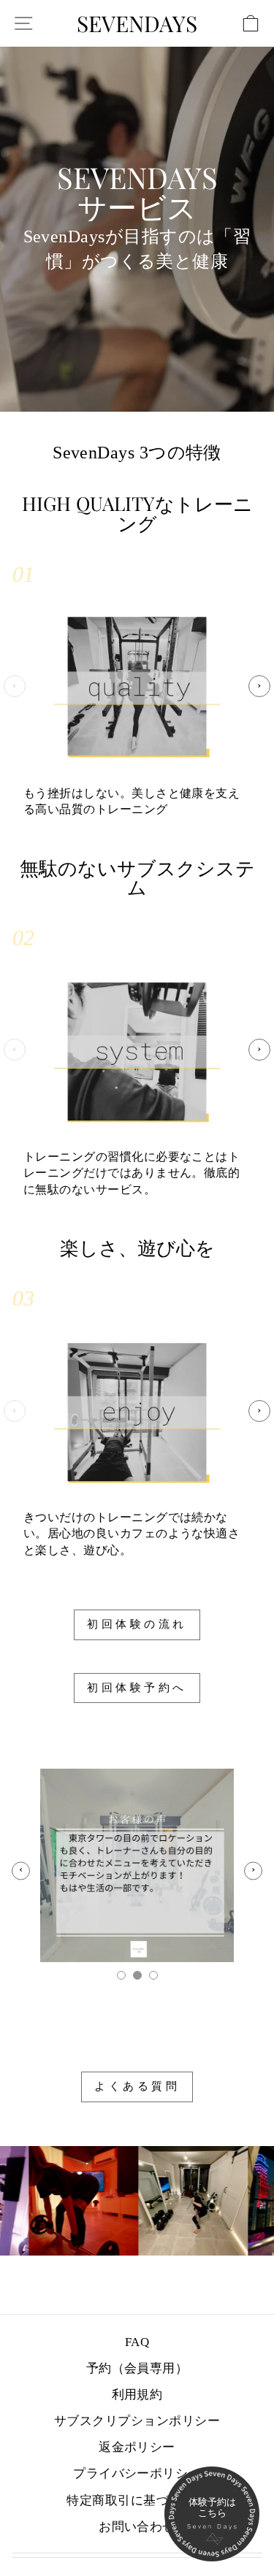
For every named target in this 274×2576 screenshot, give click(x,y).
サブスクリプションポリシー (137, 2421)
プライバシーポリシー (137, 2473)
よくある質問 (137, 2086)
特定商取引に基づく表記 (137, 2500)
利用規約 (137, 2395)
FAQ (137, 2342)
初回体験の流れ (137, 1624)
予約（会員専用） (137, 2368)
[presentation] (15, 686)
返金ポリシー (137, 2447)
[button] (121, 1975)
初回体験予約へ (137, 1688)
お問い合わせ (137, 2527)
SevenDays (137, 23)
